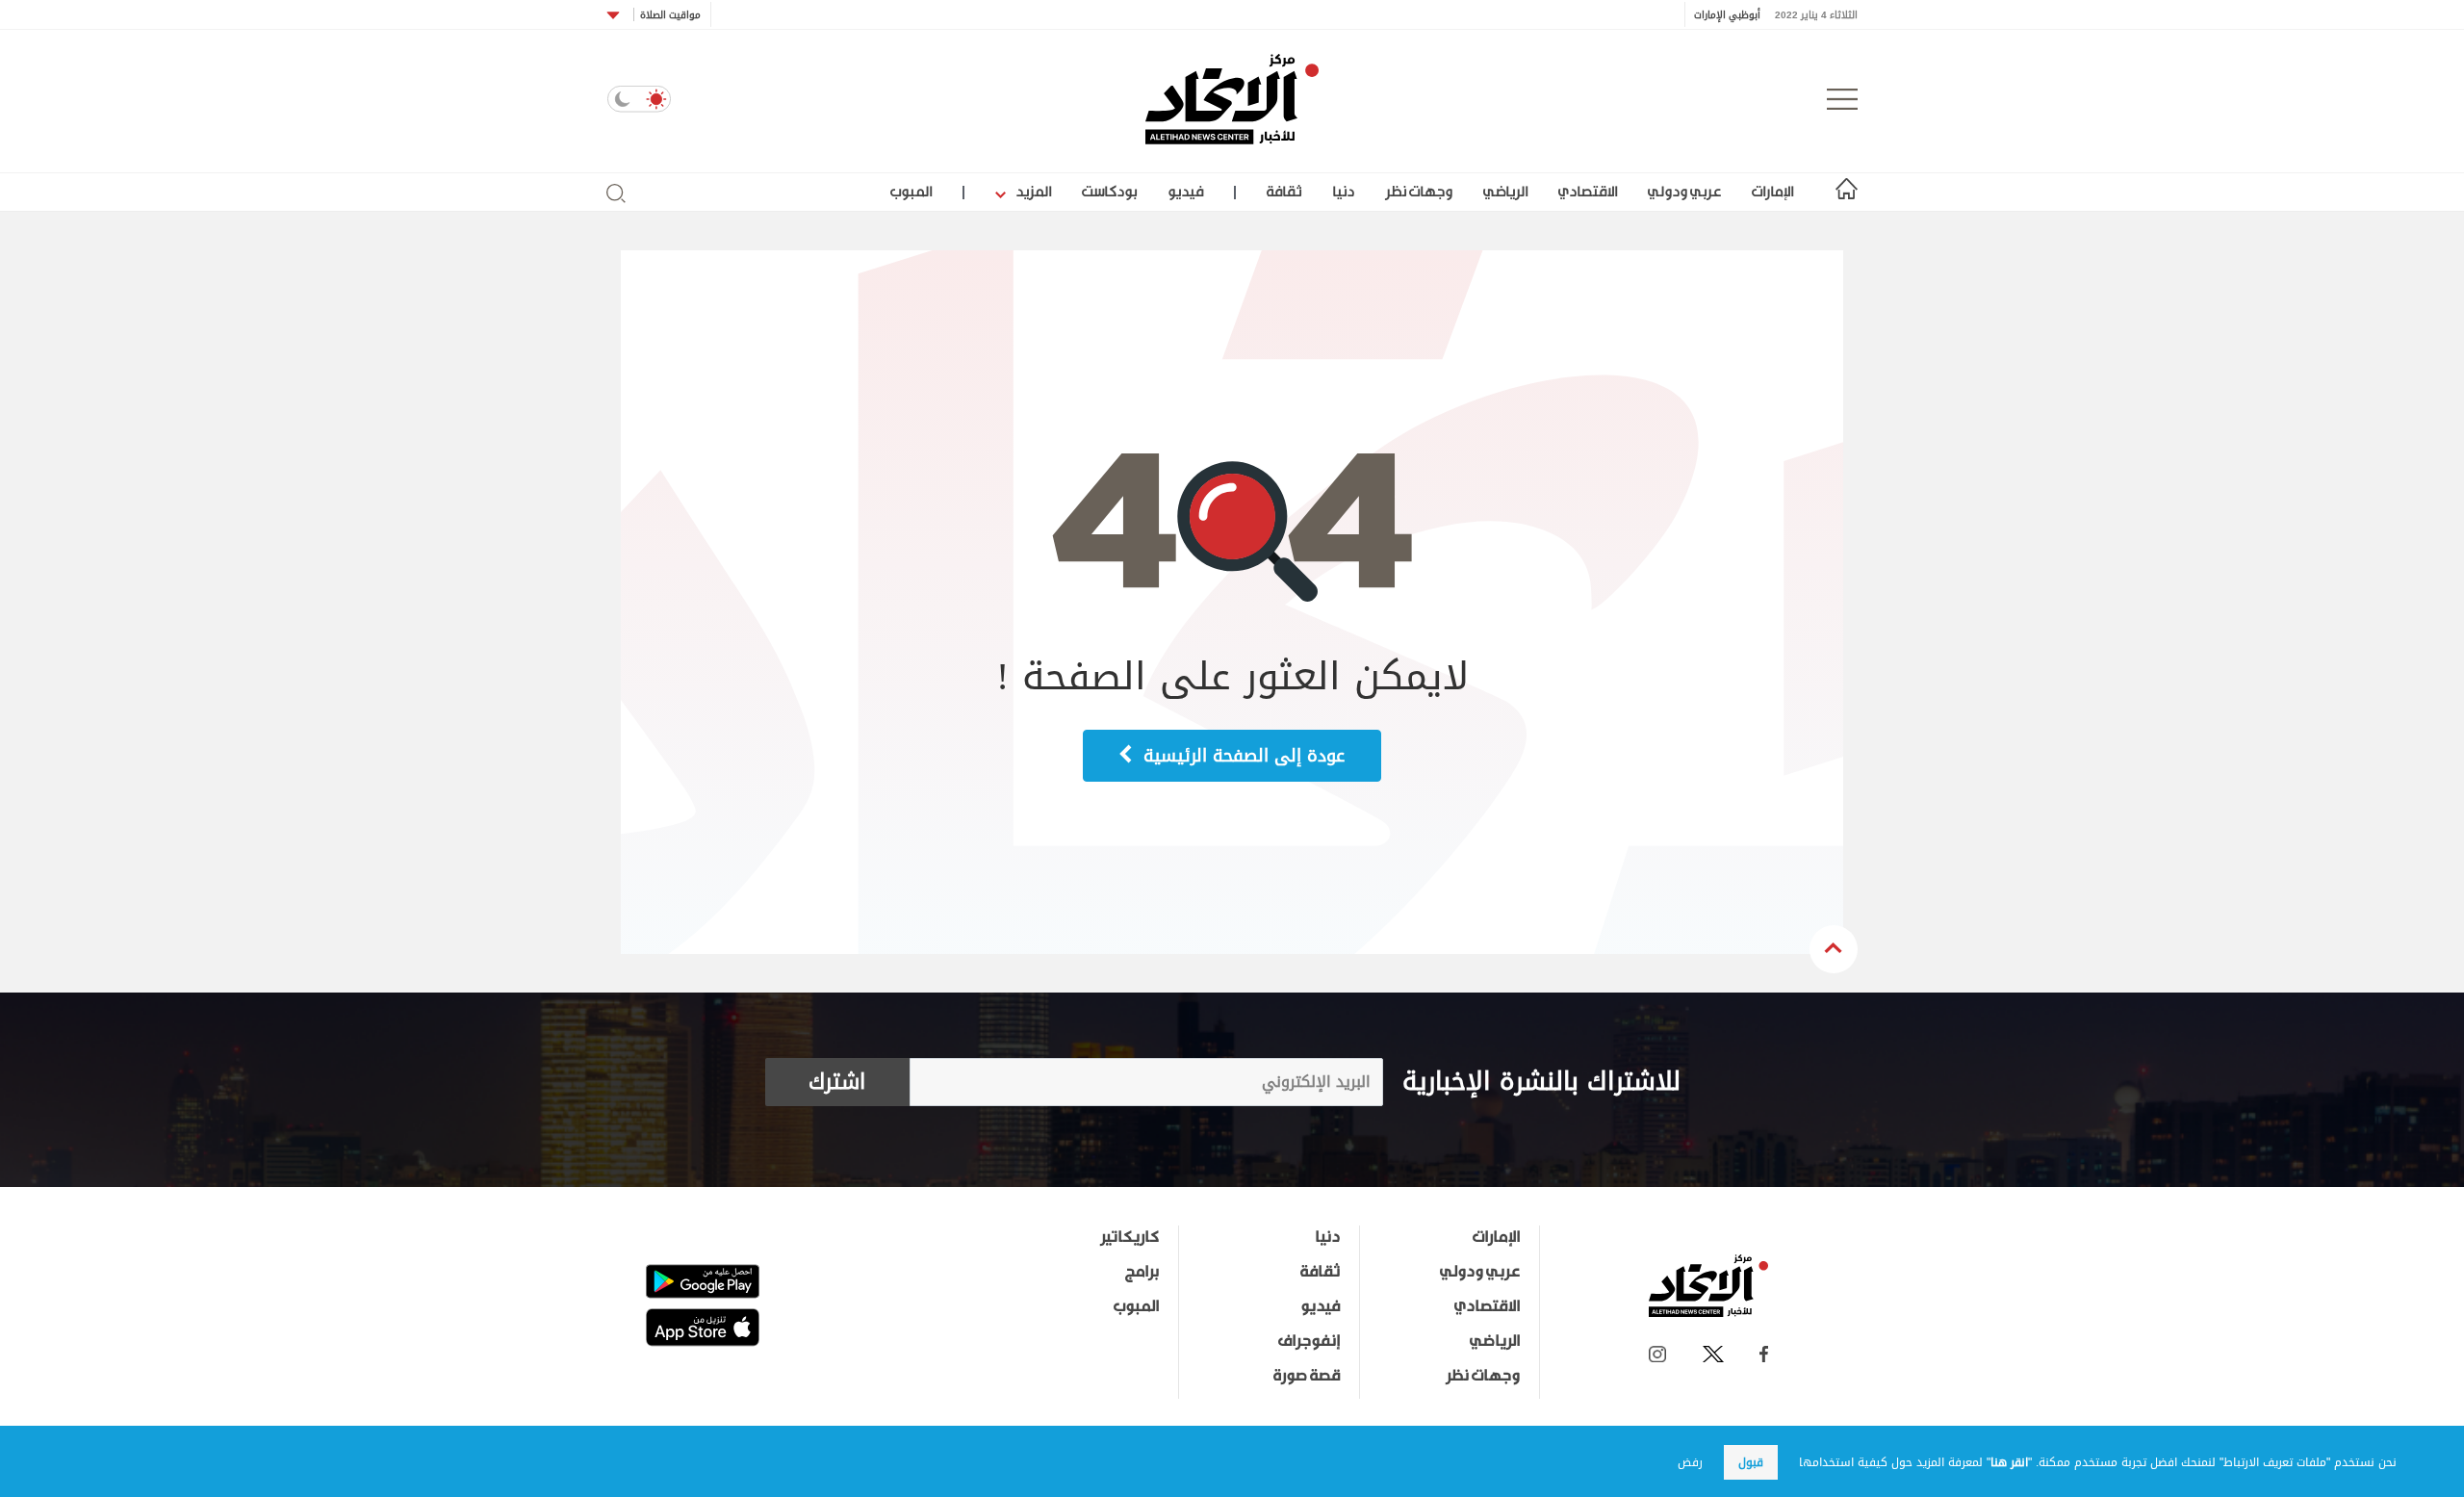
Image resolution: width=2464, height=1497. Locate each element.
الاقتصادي (1588, 191)
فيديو (1185, 191)
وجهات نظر (1419, 191)
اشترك (837, 1082)
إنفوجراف (1309, 1340)
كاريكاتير (1129, 1236)
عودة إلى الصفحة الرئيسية (1241, 756)
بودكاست (1109, 191)
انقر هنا (2009, 1462)
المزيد (1032, 191)
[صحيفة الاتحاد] (1232, 99)
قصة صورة (1307, 1375)
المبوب (911, 191)
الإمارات (1772, 191)
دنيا (1343, 191)
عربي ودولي (1684, 191)
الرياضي (1505, 191)
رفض (1690, 1462)
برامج (1142, 1271)
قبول (1751, 1462)
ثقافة (1284, 191)
